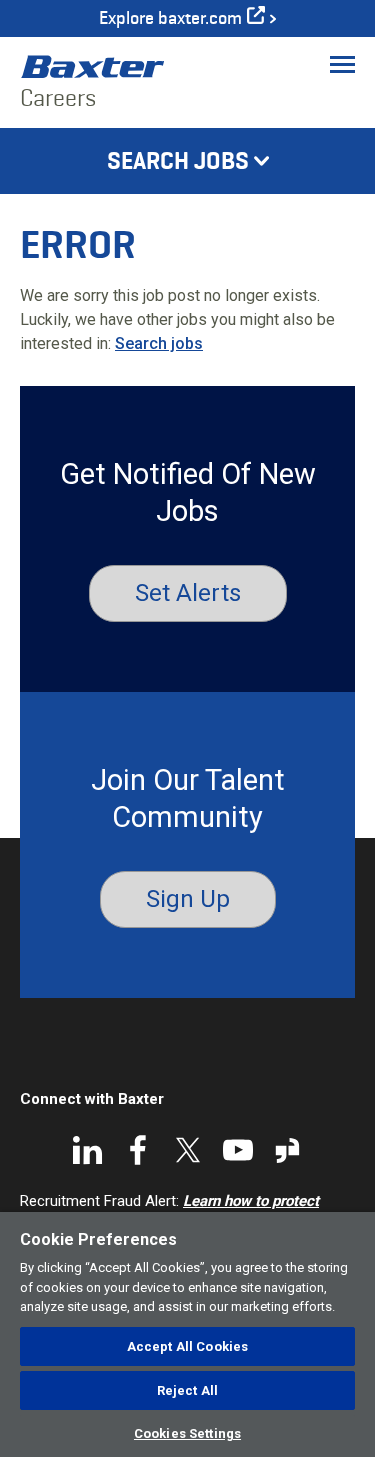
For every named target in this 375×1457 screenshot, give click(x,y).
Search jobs (159, 343)
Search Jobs (178, 161)
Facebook (138, 1150)
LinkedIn (88, 1150)
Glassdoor (288, 1150)
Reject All (187, 1390)
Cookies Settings (187, 1433)
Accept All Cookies (187, 1346)
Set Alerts (188, 593)
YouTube (238, 1150)
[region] (187, 1334)
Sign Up (188, 899)
